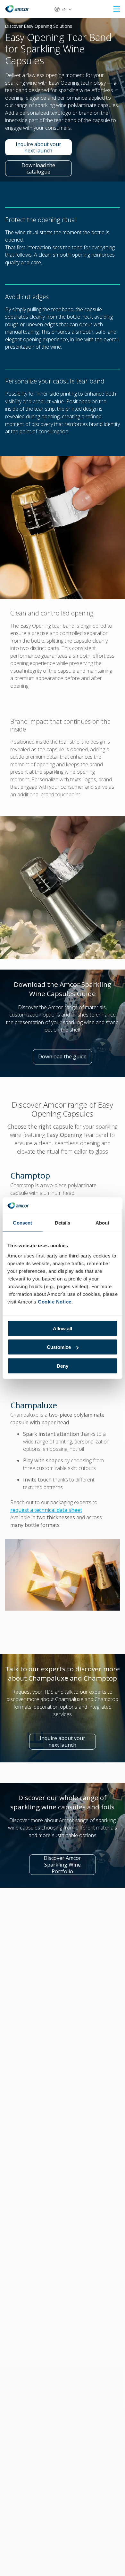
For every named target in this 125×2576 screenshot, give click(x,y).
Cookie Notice (55, 1301)
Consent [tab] (22, 1223)
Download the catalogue (47, 169)
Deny (63, 1366)
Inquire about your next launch (44, 147)
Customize (59, 1347)
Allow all (63, 1328)
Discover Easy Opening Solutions (39, 26)
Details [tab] (63, 1223)
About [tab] (103, 1223)
